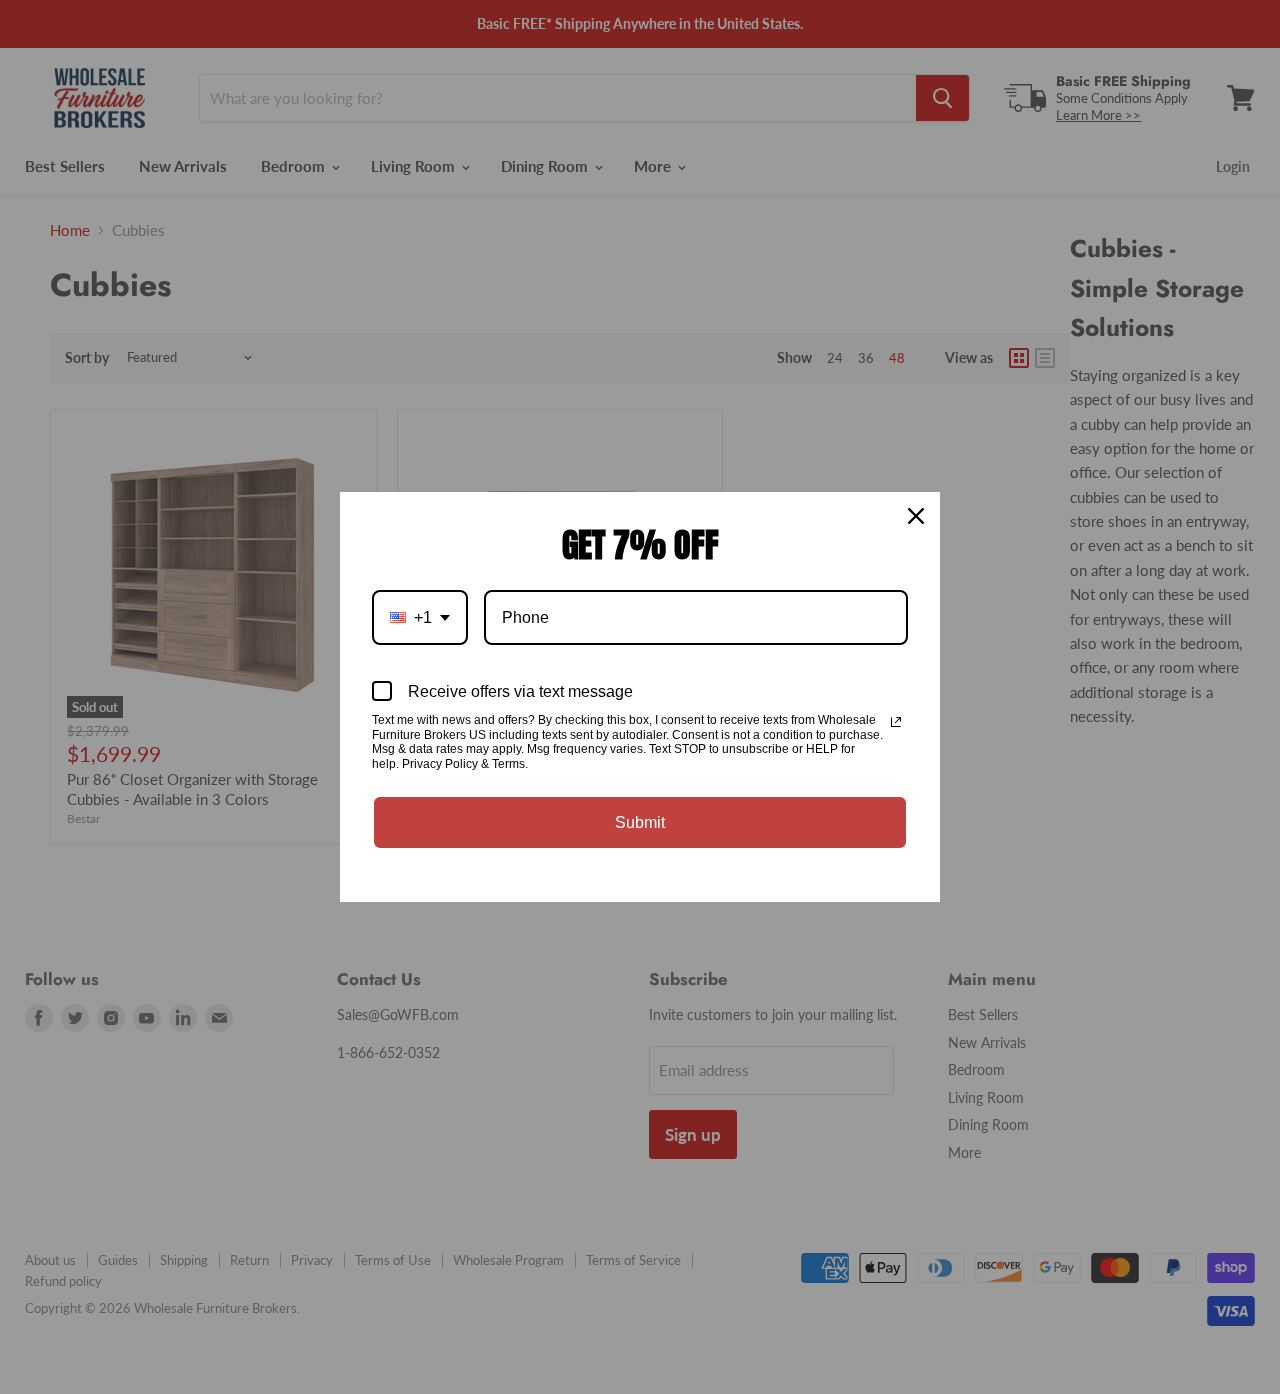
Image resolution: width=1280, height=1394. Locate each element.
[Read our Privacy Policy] (896, 722)
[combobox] (420, 617)
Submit (640, 822)
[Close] (916, 516)
